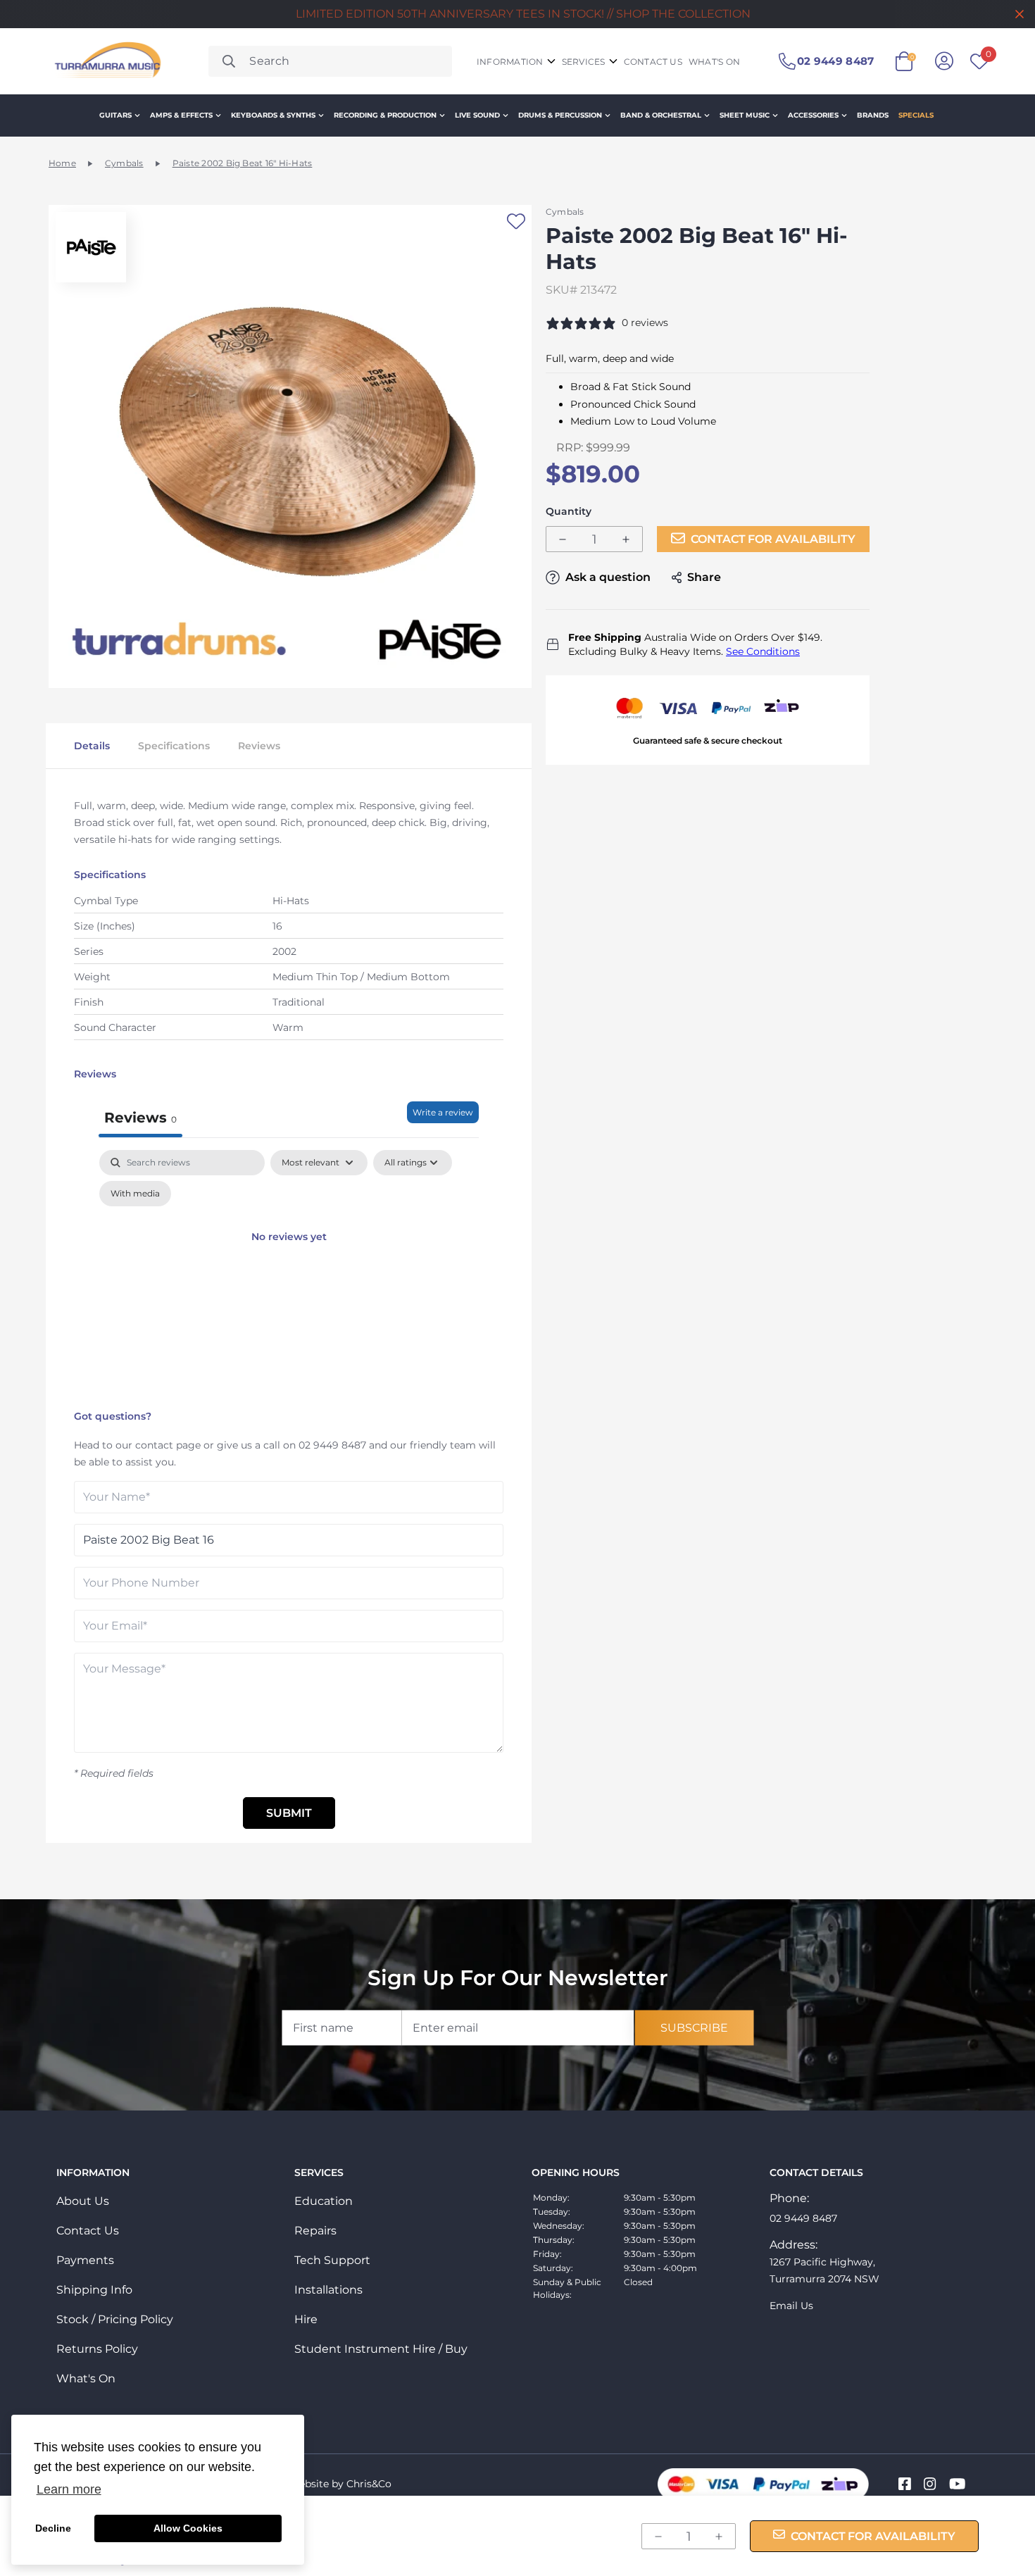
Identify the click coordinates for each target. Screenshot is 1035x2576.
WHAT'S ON (714, 62)
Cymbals (124, 163)
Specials (916, 115)
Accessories (813, 115)
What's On (86, 2378)
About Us (83, 2201)
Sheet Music (745, 115)
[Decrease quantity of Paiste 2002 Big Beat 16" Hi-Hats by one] (563, 540)
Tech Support (332, 2260)
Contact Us (88, 2231)
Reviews (259, 746)
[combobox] (330, 61)
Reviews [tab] (140, 1118)
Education (324, 2201)
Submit (289, 1813)
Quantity (569, 512)
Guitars (115, 115)
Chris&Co (369, 2484)
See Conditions (763, 651)
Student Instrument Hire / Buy (381, 2349)
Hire (306, 2319)
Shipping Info (94, 2290)
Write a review (443, 1112)
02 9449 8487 (332, 1445)
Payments (85, 2260)
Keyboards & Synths (273, 115)
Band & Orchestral (661, 115)
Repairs (315, 2231)
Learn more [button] (69, 2489)
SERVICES (584, 62)
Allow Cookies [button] (188, 2528)
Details (92, 746)
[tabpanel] (289, 1276)
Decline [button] (53, 2528)
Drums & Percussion (560, 115)
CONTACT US (653, 62)
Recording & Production (385, 115)
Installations (328, 2290)
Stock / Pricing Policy (115, 2319)
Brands (873, 115)
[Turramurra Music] (106, 61)
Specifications (174, 746)
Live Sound (477, 115)
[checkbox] (135, 1194)
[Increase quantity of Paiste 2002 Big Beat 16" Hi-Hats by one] (626, 540)
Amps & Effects (181, 115)
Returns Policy (97, 2349)
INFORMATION (510, 62)
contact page (168, 1445)
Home (62, 163)
